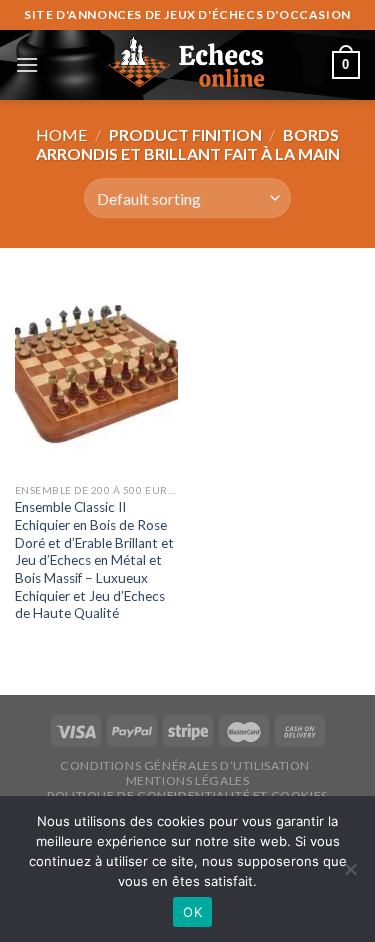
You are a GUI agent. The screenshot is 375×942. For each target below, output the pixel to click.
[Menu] (27, 64)
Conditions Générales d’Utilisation (185, 765)
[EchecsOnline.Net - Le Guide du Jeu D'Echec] (188, 65)
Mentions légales (188, 780)
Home (61, 134)
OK (192, 912)
